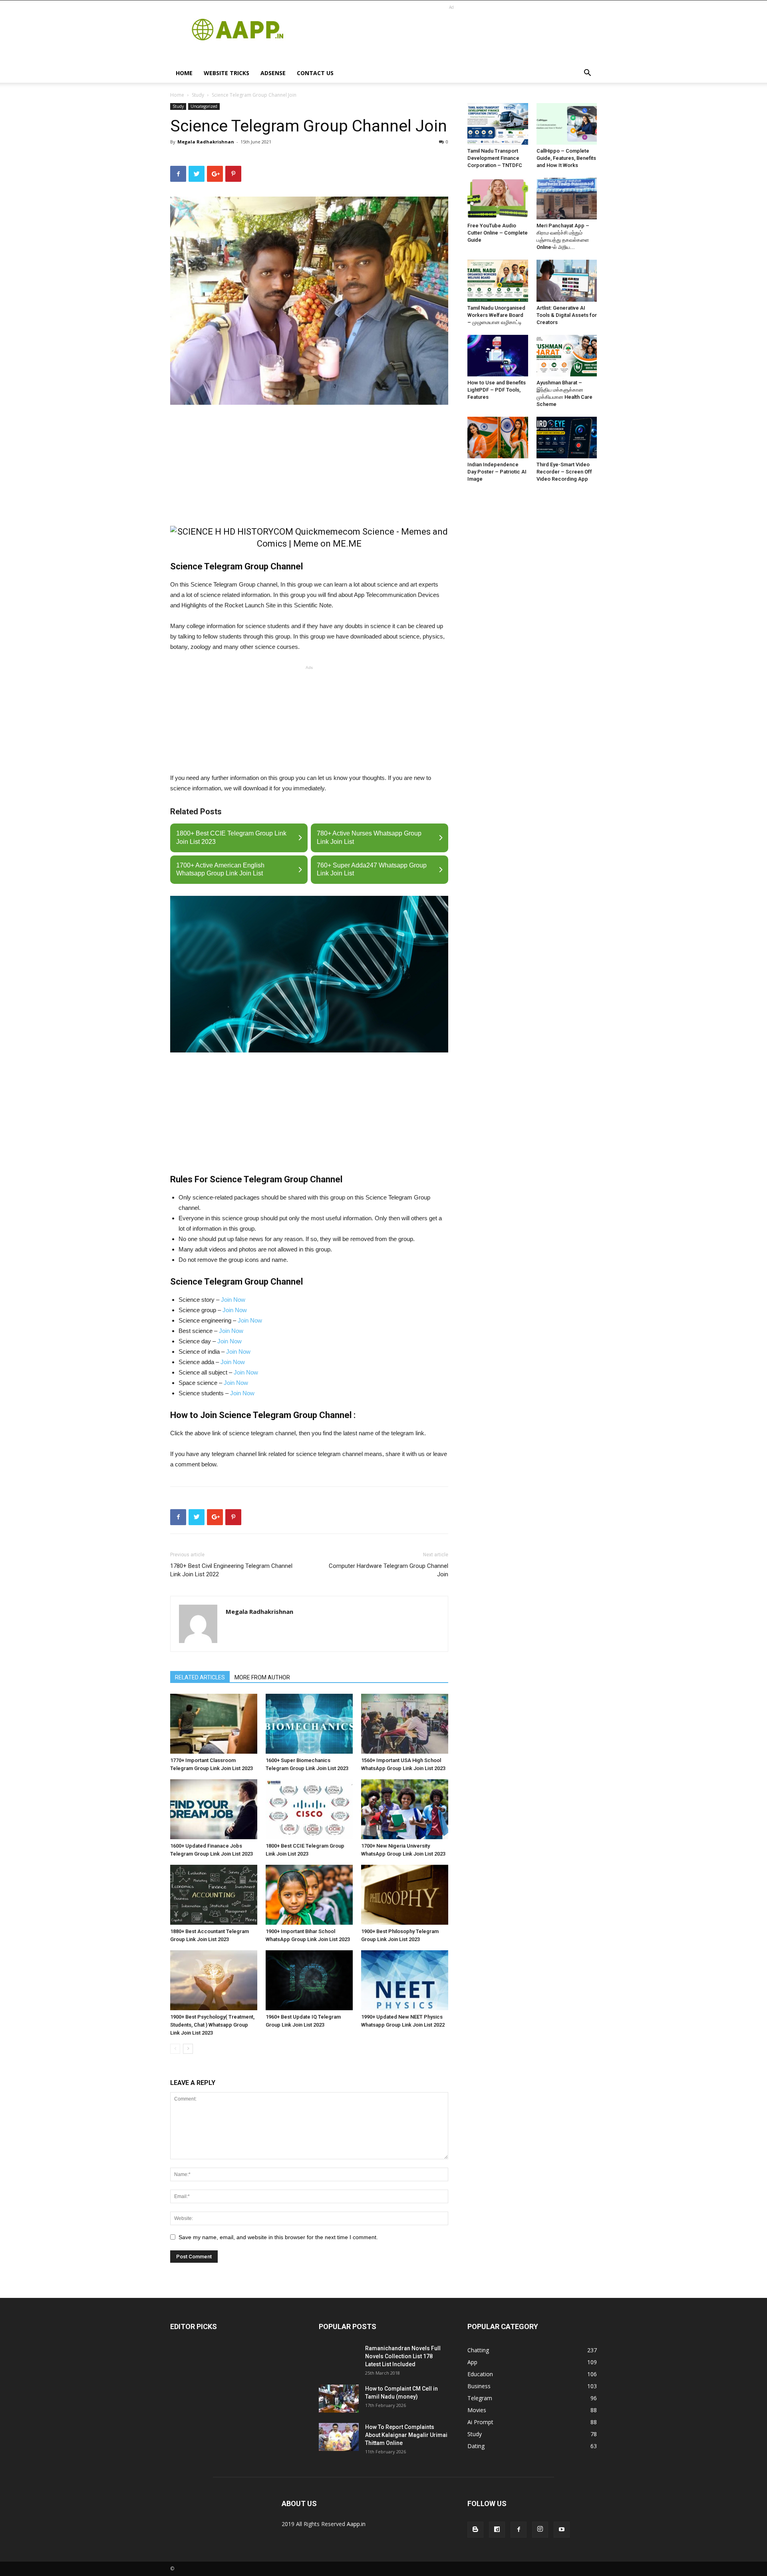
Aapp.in (356, 2524)
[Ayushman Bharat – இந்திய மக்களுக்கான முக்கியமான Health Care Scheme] (567, 356)
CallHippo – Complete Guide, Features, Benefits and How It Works (566, 158)
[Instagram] (540, 2530)
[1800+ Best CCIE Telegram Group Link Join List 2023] (309, 1809)
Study (198, 95)
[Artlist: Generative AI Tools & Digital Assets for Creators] (567, 280)
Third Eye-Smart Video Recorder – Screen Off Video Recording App (564, 472)
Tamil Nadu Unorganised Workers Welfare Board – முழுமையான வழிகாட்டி (496, 315)
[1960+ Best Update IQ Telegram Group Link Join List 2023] (309, 1980)
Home (184, 73)
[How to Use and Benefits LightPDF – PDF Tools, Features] (498, 356)
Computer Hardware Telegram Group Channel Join (388, 1570)
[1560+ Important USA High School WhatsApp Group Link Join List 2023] (405, 1724)
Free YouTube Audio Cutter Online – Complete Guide (498, 233)
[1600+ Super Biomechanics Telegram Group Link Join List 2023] (309, 1724)
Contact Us (315, 73)
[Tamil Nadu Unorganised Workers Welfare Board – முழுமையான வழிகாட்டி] (498, 280)
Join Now (233, 1300)
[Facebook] (519, 2530)
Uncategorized (204, 106)
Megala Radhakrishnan (206, 142)
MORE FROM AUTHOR (262, 1677)
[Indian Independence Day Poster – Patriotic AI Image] (498, 438)
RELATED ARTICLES (200, 1677)
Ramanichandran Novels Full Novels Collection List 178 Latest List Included (403, 2356)
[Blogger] (475, 2530)
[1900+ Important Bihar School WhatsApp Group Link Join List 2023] (309, 1895)
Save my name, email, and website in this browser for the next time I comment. (278, 2237)
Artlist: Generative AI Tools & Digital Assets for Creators (567, 315)
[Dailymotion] (497, 2530)
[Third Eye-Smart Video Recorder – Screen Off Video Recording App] (567, 438)
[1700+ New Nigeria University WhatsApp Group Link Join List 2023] (405, 1809)
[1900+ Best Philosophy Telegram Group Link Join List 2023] (405, 1895)
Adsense (273, 73)
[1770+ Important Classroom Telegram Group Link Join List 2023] (214, 1724)
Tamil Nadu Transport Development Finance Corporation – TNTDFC (495, 158)
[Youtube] (562, 2530)
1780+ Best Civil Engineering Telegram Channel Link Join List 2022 (231, 1570)
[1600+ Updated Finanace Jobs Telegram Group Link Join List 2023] (214, 1809)
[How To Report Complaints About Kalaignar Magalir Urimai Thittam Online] (339, 2437)
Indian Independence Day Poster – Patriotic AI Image (497, 472)
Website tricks (227, 73)
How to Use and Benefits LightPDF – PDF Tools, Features (497, 390)
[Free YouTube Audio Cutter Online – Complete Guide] (498, 199)
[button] (587, 74)
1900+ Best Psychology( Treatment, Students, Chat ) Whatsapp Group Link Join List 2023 (212, 2025)
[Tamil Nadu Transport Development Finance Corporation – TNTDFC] (498, 124)
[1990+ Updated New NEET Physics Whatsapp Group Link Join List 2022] (405, 1980)
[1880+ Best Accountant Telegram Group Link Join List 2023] (214, 1895)
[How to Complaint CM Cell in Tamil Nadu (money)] (339, 2399)
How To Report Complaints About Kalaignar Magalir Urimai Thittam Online (406, 2435)
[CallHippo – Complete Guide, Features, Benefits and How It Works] (567, 124)
